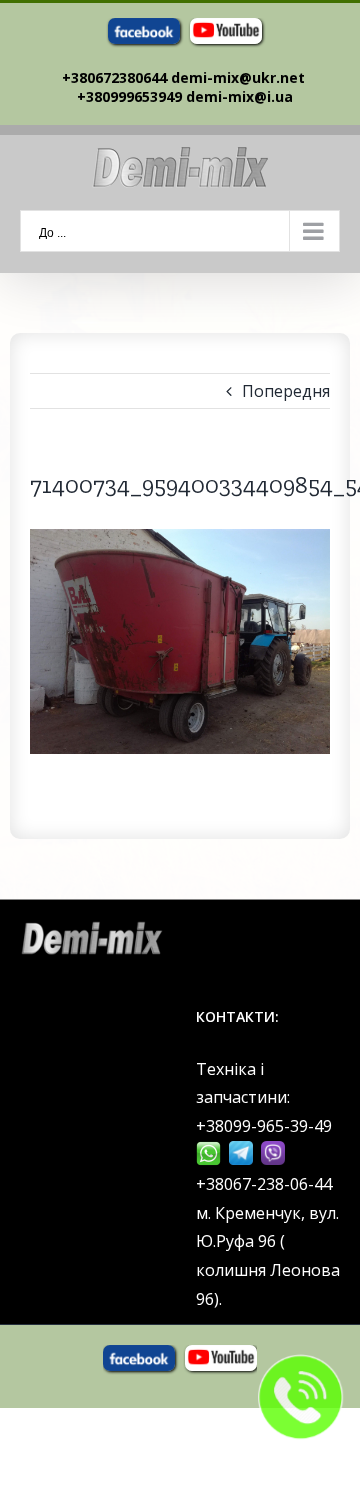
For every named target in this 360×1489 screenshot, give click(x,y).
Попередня (286, 391)
